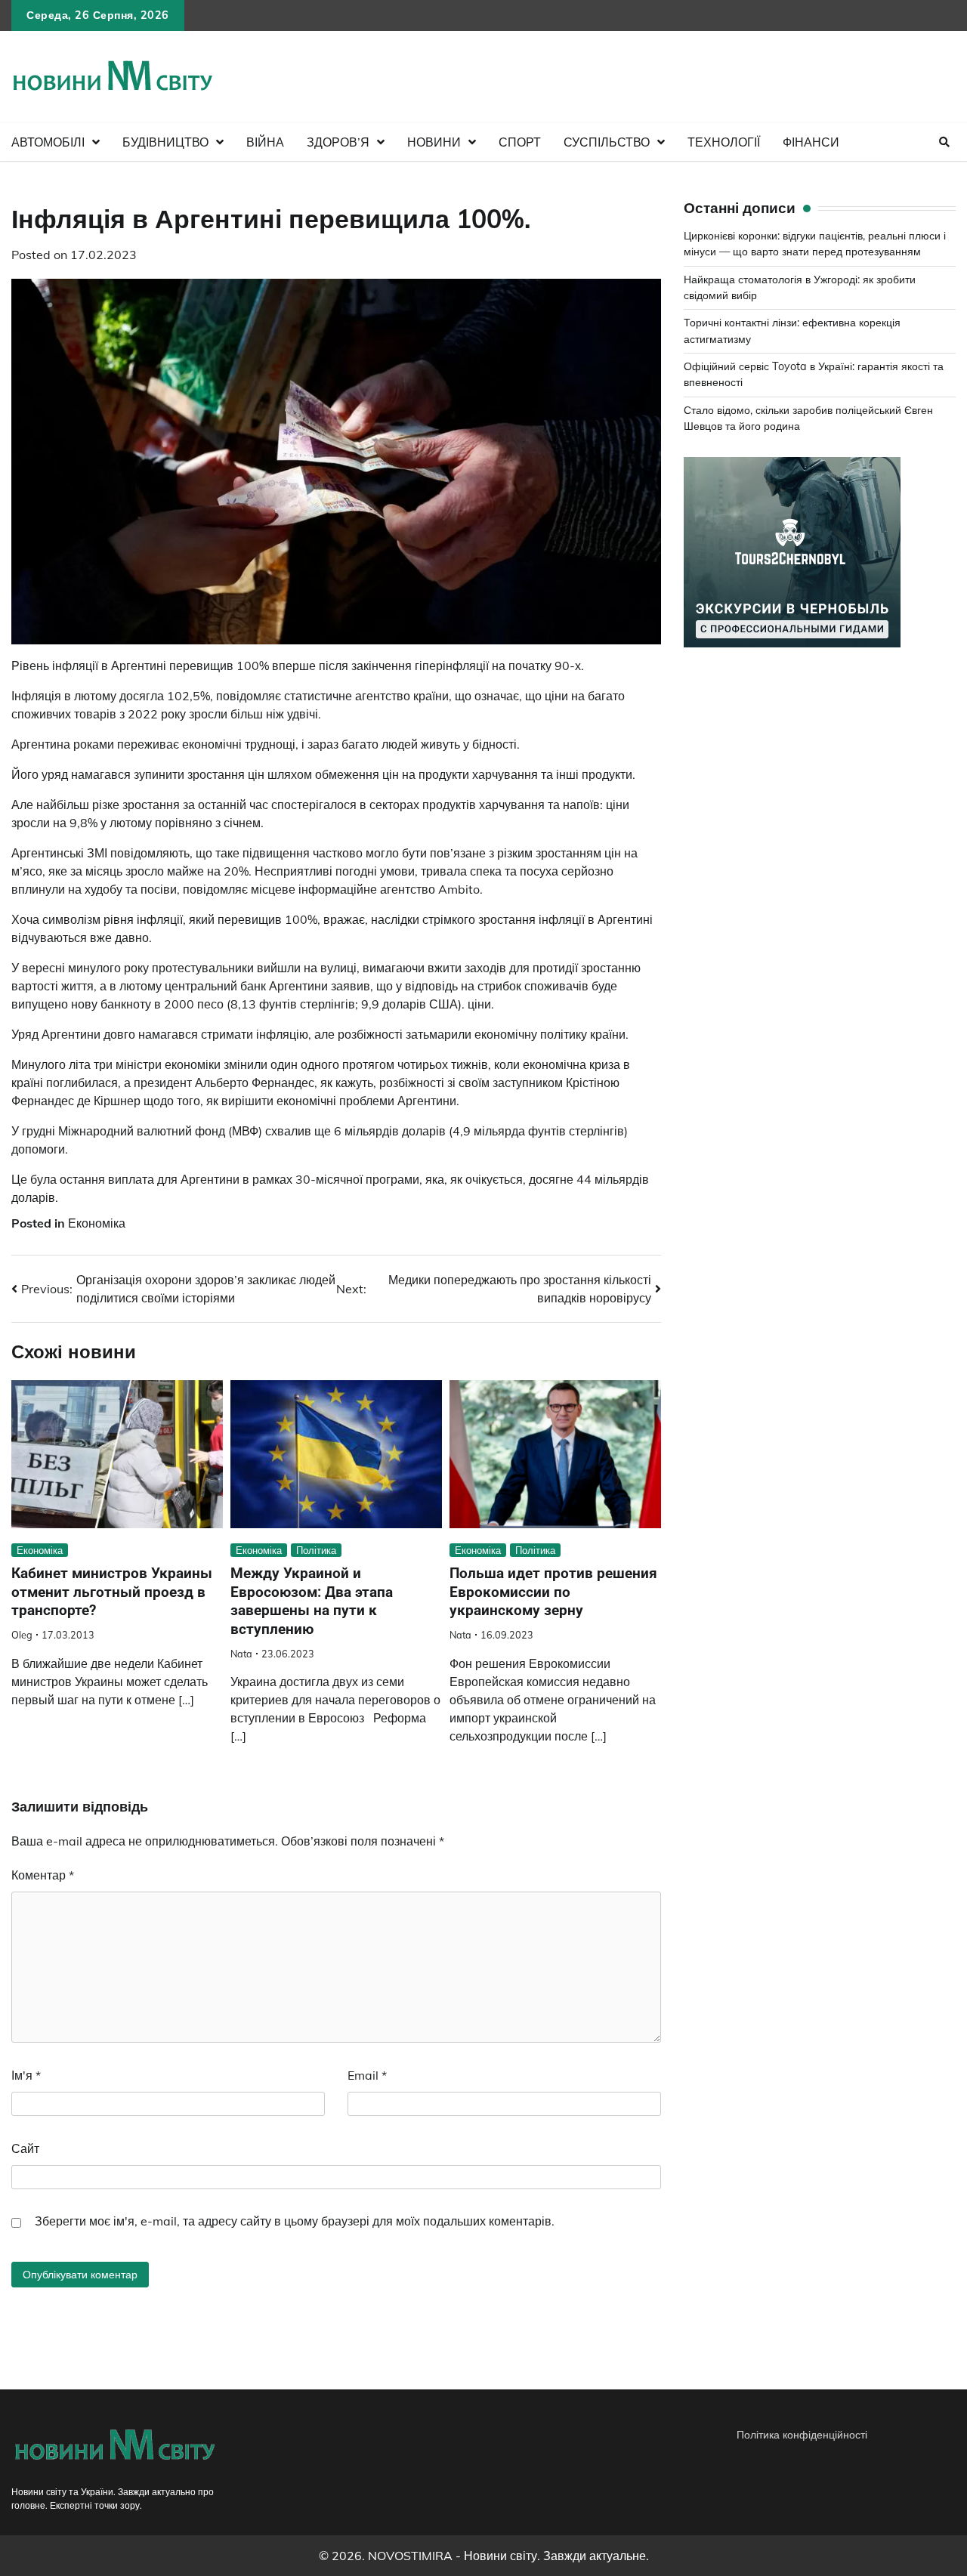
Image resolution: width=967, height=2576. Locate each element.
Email (367, 2075)
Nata (241, 1654)
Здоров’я (338, 142)
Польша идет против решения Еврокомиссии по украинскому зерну (553, 1592)
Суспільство (607, 142)
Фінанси (811, 142)
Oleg (22, 1635)
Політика (316, 1550)
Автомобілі (48, 142)
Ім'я (26, 2075)
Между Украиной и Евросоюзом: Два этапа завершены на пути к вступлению (312, 1601)
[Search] (944, 142)
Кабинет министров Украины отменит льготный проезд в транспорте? (112, 1592)
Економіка (97, 1223)
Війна (265, 142)
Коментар (43, 1875)
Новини (434, 142)
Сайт (25, 2148)
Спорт (520, 142)
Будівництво (165, 142)
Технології (724, 142)
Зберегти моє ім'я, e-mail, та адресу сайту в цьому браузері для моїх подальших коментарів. (295, 2221)
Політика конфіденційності (802, 2435)
